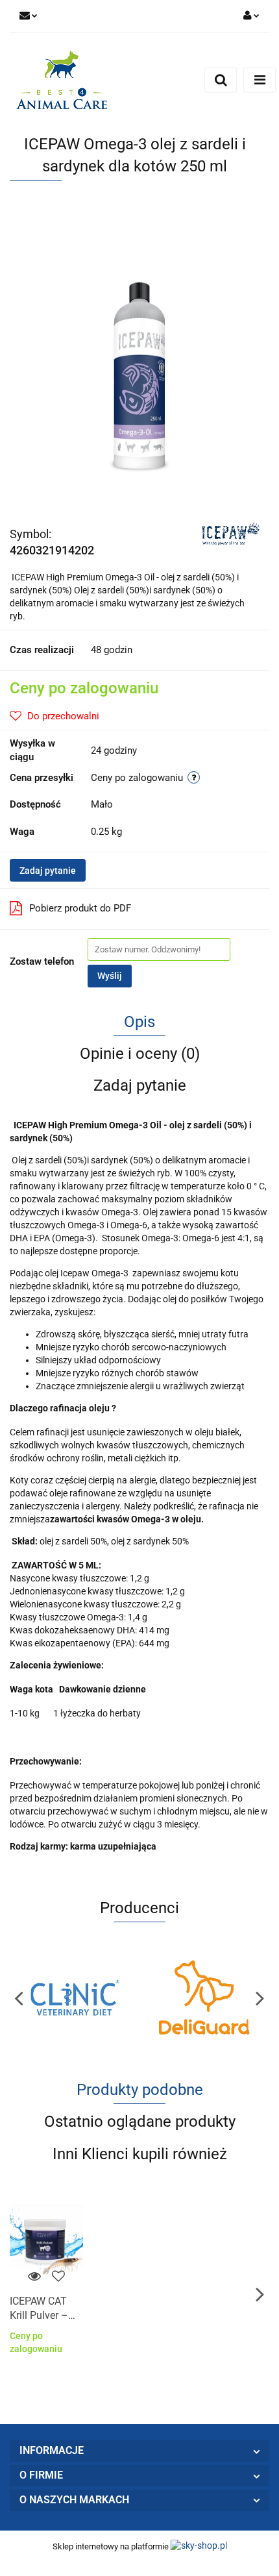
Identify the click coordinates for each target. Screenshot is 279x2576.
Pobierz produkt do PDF (80, 908)
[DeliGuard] (204, 1998)
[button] (139, 2451)
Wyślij (110, 976)
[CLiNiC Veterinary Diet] (75, 1998)
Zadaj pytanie (48, 871)
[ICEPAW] (231, 533)
